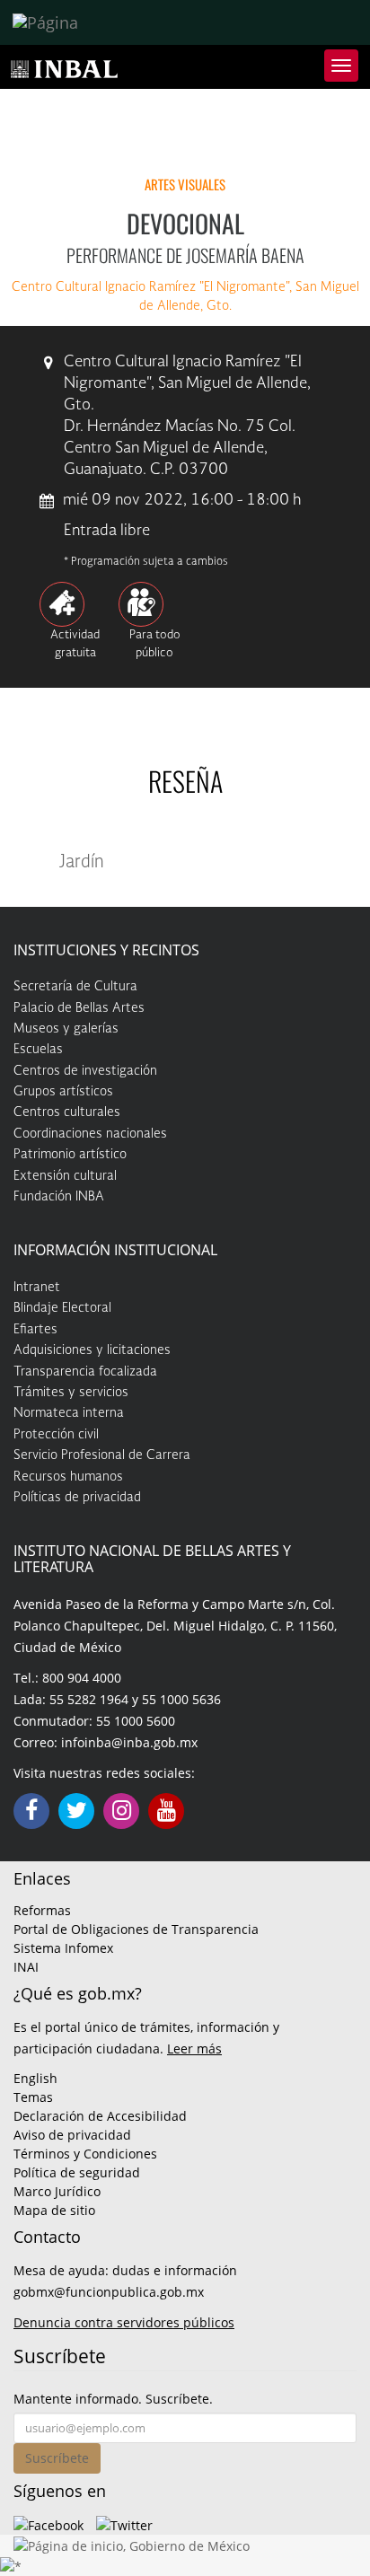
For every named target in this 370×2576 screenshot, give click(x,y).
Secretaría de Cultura (75, 987)
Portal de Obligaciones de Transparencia (136, 1929)
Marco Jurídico (57, 2191)
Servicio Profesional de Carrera (102, 1455)
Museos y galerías (66, 1029)
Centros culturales (67, 1112)
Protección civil (56, 1435)
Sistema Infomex (63, 1948)
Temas (33, 2097)
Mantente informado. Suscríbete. (113, 2399)
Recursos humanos (68, 1477)
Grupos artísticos (63, 1092)
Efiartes (35, 1330)
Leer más (194, 2048)
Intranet (37, 1288)
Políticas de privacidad (77, 1498)
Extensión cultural (65, 1176)
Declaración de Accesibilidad (100, 2116)
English (35, 2078)
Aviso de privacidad (72, 2135)
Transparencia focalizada (85, 1372)
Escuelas (38, 1050)
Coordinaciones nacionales (90, 1134)
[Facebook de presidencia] (48, 2523)
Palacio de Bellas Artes (79, 1008)
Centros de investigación (85, 1071)
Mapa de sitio (54, 2210)
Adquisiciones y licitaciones (92, 1350)
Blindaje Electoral (62, 1308)
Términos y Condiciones (85, 2154)
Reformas (42, 1910)
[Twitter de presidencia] (124, 2523)
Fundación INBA (59, 1197)
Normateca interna (69, 1413)
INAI (26, 1967)
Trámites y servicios (71, 1393)
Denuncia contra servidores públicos (124, 2322)
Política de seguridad (77, 2172)
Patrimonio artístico (70, 1155)
